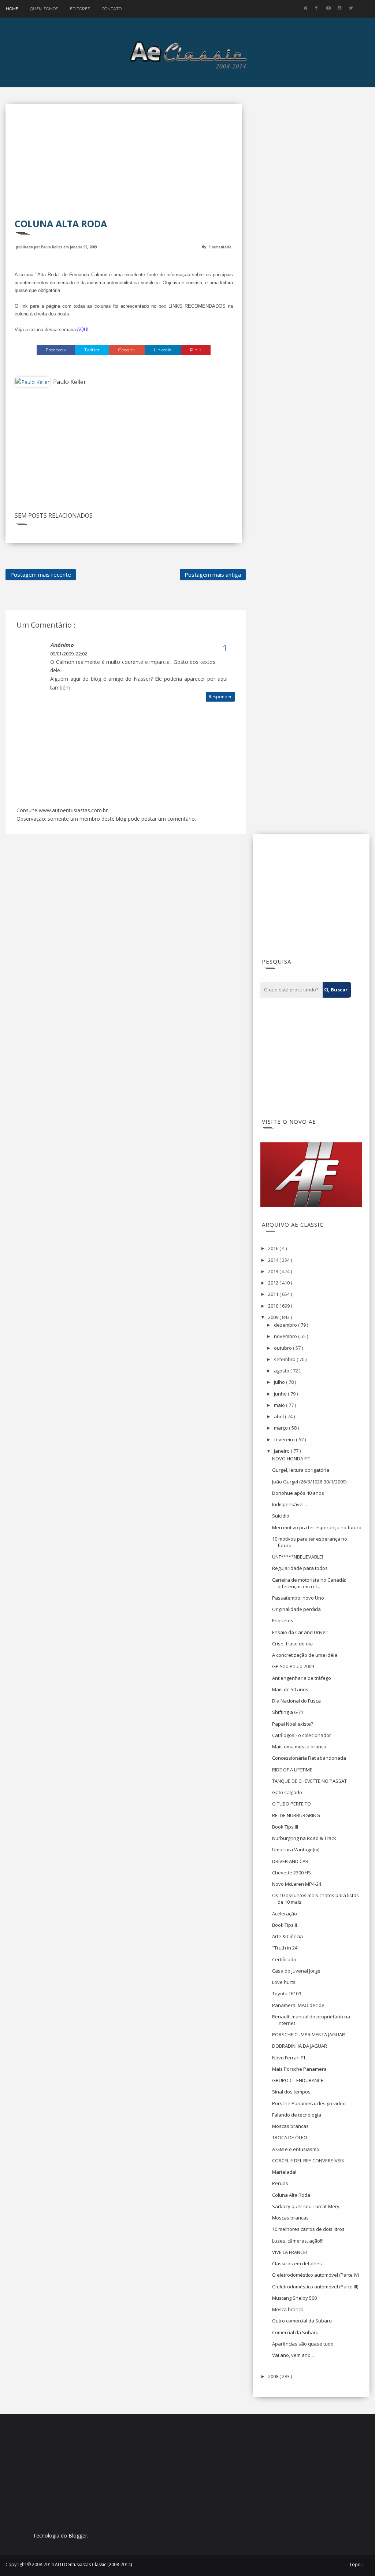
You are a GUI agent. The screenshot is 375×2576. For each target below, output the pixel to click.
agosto (282, 1371)
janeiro (282, 1451)
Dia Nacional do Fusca (296, 1701)
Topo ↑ (357, 2565)
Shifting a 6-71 (288, 1712)
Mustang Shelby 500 (294, 2298)
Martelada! (284, 2172)
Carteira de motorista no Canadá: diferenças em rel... (309, 1583)
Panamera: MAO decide (298, 2005)
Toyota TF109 (287, 1993)
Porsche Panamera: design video (309, 2103)
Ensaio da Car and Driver (300, 1632)
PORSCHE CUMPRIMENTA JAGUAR (309, 2034)
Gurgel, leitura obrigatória (301, 1470)
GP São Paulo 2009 (293, 1666)
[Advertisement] (124, 166)
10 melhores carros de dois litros (308, 2229)
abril (279, 1416)
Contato (112, 9)
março (281, 1428)
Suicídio (281, 1516)
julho (280, 1382)
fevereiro (285, 1439)
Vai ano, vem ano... (293, 2355)
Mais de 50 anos (290, 1689)
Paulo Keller (52, 247)
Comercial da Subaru (295, 2332)
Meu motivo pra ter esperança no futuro (317, 1527)
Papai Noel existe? (293, 1724)
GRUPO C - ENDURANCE (298, 2080)
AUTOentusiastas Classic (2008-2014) (93, 2564)
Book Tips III (285, 1827)
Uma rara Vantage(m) (296, 1849)
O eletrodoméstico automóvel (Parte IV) (315, 2275)
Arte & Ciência (287, 1936)
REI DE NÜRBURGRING (296, 1815)
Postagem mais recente (41, 574)
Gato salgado (287, 1792)
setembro (285, 1359)
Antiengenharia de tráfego (302, 1678)
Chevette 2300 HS (292, 1873)
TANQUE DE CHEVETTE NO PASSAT (309, 1781)
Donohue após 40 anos (298, 1493)
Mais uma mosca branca (299, 1747)
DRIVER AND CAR (290, 1861)
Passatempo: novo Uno (298, 1598)
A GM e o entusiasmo (296, 2149)
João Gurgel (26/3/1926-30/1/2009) (309, 1482)
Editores (80, 9)
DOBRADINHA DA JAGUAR (300, 2046)
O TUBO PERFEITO (292, 1804)
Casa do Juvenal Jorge (296, 1971)
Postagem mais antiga (213, 574)
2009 (274, 1317)
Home (12, 9)
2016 (274, 1248)
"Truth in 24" (286, 1948)
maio (280, 1405)
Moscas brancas (290, 2126)
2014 (274, 1260)
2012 (274, 1283)
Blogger (78, 2536)
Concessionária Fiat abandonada (309, 1758)
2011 (274, 1294)
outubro (283, 1348)
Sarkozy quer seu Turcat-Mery (306, 2206)
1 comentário (220, 247)
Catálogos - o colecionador (302, 1735)
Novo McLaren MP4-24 (297, 1884)
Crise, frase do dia (292, 1644)
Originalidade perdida (296, 1609)
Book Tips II (285, 1925)
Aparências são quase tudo (303, 2344)
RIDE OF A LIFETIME (292, 1770)
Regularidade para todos (300, 1568)
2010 (274, 1306)
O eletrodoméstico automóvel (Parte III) (315, 2287)
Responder (220, 697)
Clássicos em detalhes (297, 2263)
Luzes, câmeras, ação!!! (298, 2241)
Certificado (284, 1959)
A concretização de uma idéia (305, 1655)
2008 (274, 2376)
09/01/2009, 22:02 (69, 654)
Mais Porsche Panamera (299, 2069)
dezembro (286, 1325)
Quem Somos (44, 9)
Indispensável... (289, 1504)
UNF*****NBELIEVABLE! (298, 1557)
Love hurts (284, 1982)
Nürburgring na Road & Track (304, 1838)
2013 (274, 1271)
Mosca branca (288, 2309)
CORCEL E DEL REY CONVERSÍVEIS (308, 2161)
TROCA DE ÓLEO (290, 2137)
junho (281, 1394)
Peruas (280, 2183)
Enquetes (283, 1620)
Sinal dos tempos (291, 2092)
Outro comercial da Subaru (302, 2321)
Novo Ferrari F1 (289, 2058)
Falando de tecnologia (297, 2115)
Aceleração (285, 1914)
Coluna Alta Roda (291, 2195)
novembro (286, 1336)
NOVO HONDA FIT (291, 1459)
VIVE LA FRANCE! (289, 2252)
